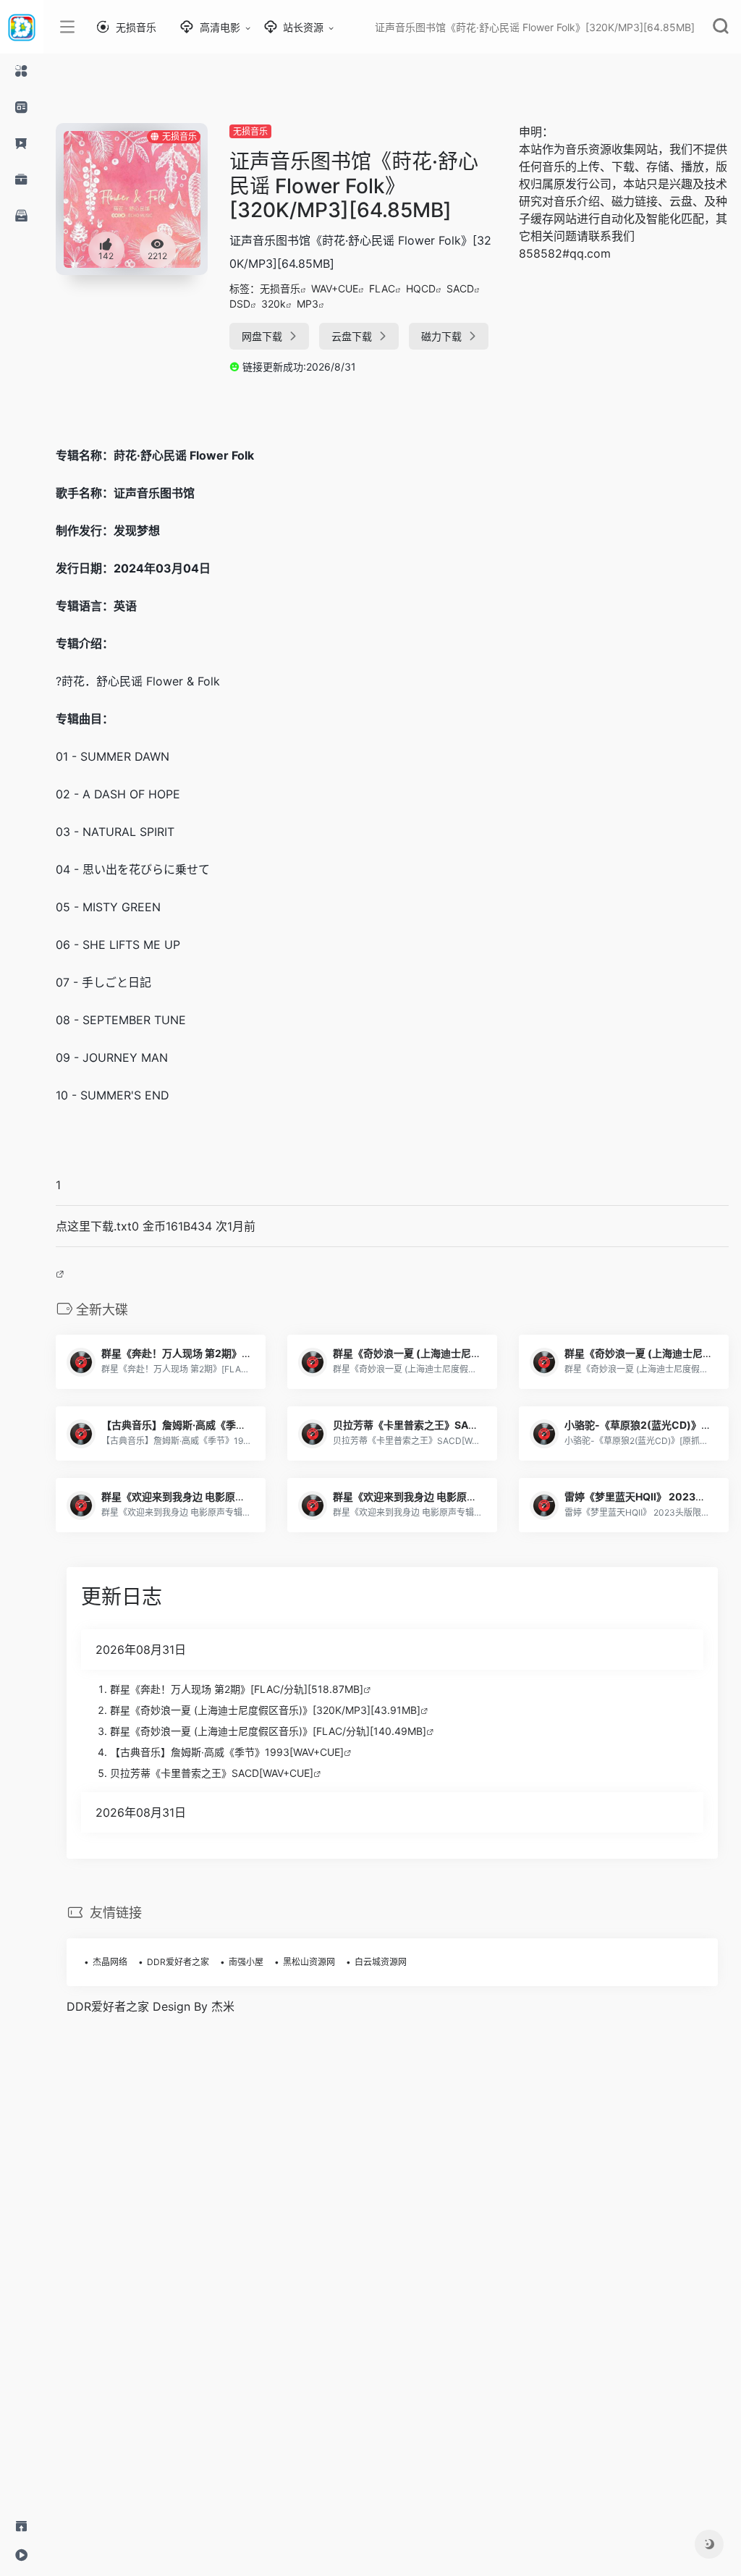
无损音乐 (250, 131)
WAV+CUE (335, 288)
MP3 (308, 304)
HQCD (421, 288)
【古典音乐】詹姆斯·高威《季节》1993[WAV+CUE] (227, 1752)
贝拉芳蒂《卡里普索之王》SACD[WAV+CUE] (212, 1773)
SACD (460, 288)
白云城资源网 (381, 1962)
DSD (240, 304)
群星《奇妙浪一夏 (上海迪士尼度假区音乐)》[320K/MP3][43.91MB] (265, 1710)
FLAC (382, 288)
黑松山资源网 (309, 1962)
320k (274, 304)
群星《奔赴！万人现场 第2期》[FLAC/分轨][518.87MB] (237, 1689)
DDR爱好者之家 (178, 1962)
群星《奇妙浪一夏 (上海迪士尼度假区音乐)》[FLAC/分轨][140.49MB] (268, 1731)
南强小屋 (246, 1962)
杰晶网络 (110, 1962)
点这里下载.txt (94, 1226)
